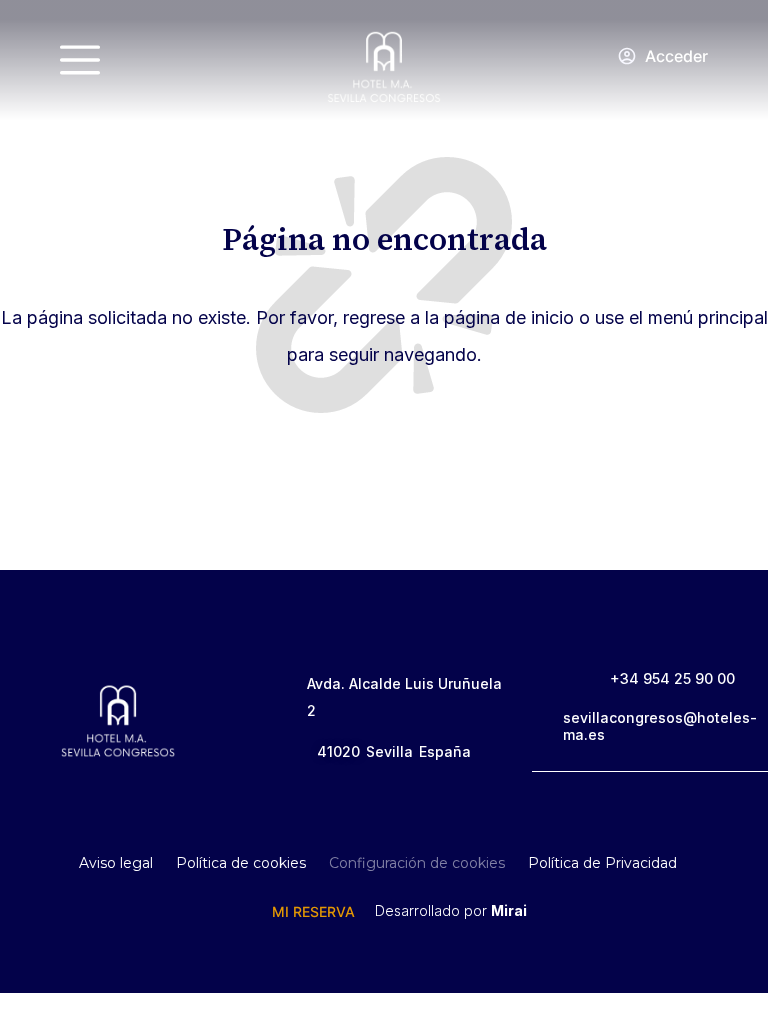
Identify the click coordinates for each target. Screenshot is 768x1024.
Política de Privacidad (602, 863)
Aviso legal (116, 863)
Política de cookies (241, 863)
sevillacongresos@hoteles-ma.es (660, 726)
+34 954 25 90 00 (672, 678)
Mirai (509, 910)
